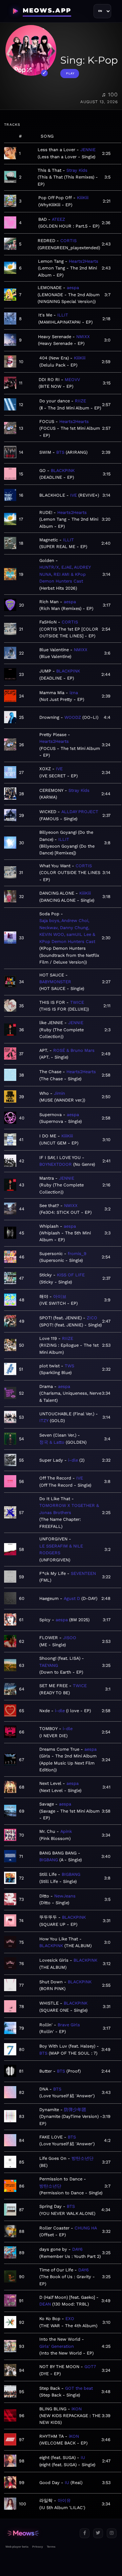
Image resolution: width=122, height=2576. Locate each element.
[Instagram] (112, 2533)
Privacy (38, 2547)
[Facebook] (85, 2533)
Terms (51, 2547)
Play (70, 73)
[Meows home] (40, 2533)
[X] (98, 2533)
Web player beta (17, 2547)
